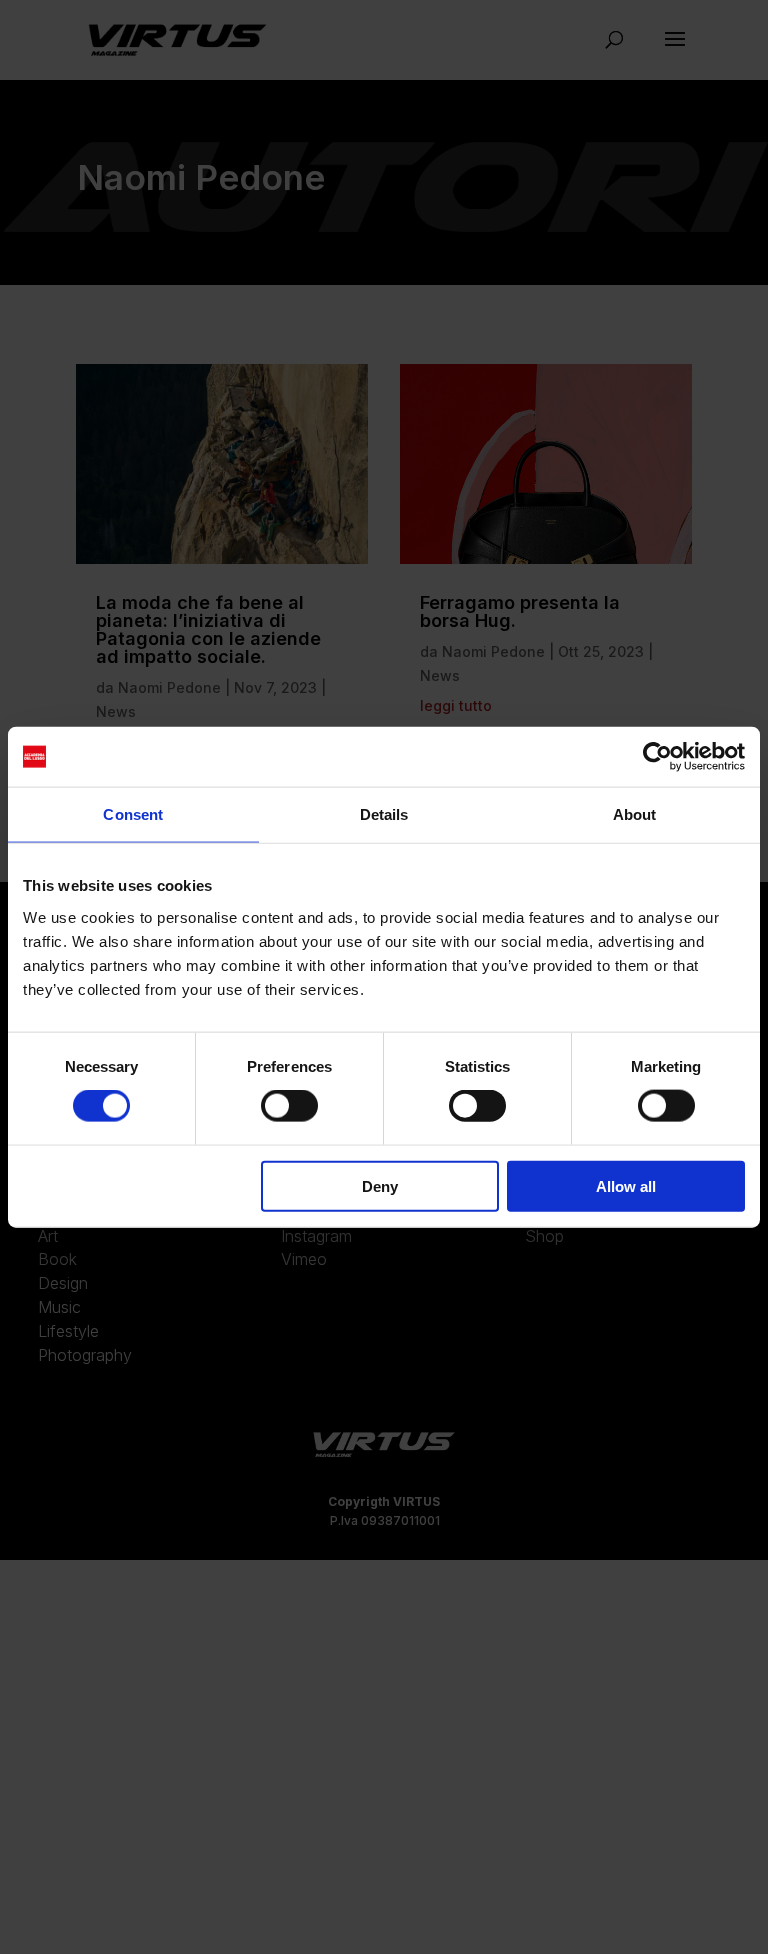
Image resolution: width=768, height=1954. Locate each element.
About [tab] (635, 814)
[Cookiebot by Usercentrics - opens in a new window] (657, 757)
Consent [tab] (133, 814)
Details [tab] (384, 814)
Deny (380, 1185)
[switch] (289, 1106)
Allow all (626, 1185)
